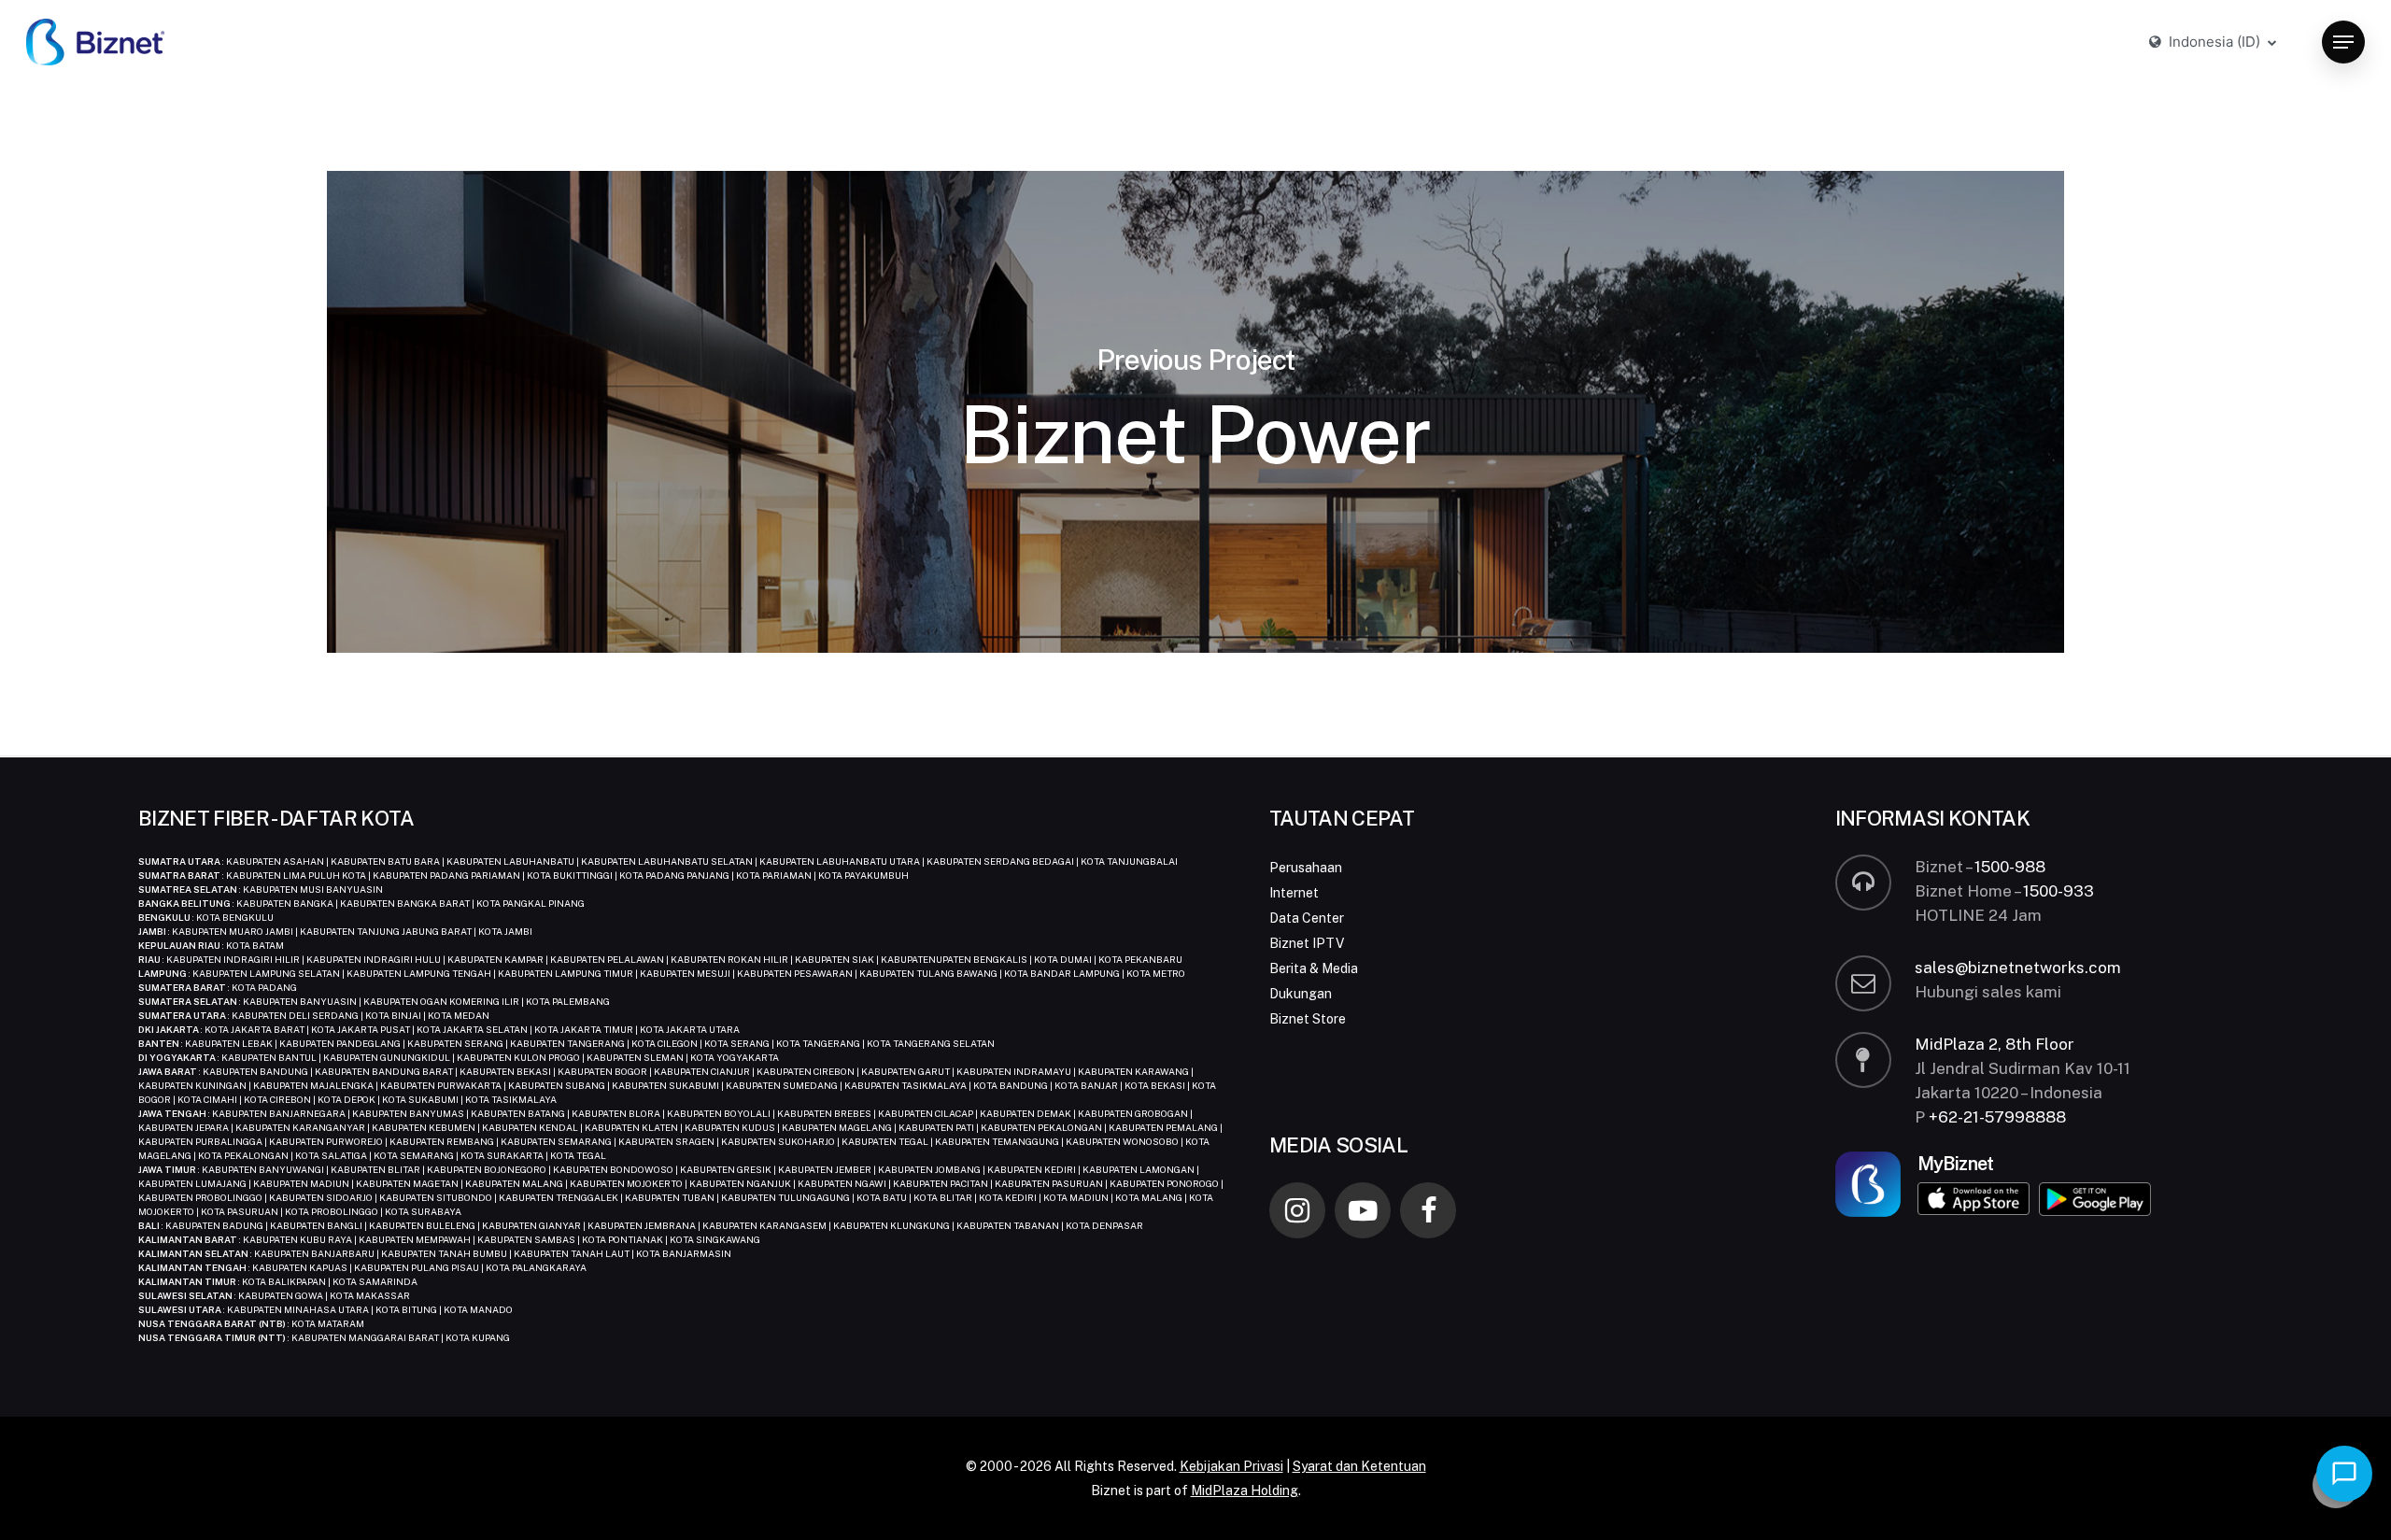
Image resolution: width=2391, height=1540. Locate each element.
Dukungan (1301, 994)
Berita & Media (1314, 968)
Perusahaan (1306, 868)
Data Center (1307, 918)
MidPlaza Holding (1245, 1491)
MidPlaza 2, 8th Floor (1995, 1044)
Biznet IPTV (1307, 943)
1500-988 (2010, 867)
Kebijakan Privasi (1231, 1466)
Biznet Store (1308, 1019)
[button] (2343, 42)
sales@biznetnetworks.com (2018, 968)
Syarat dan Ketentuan (1359, 1466)
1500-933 (2059, 891)
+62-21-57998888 (1997, 1117)
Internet (1294, 893)
